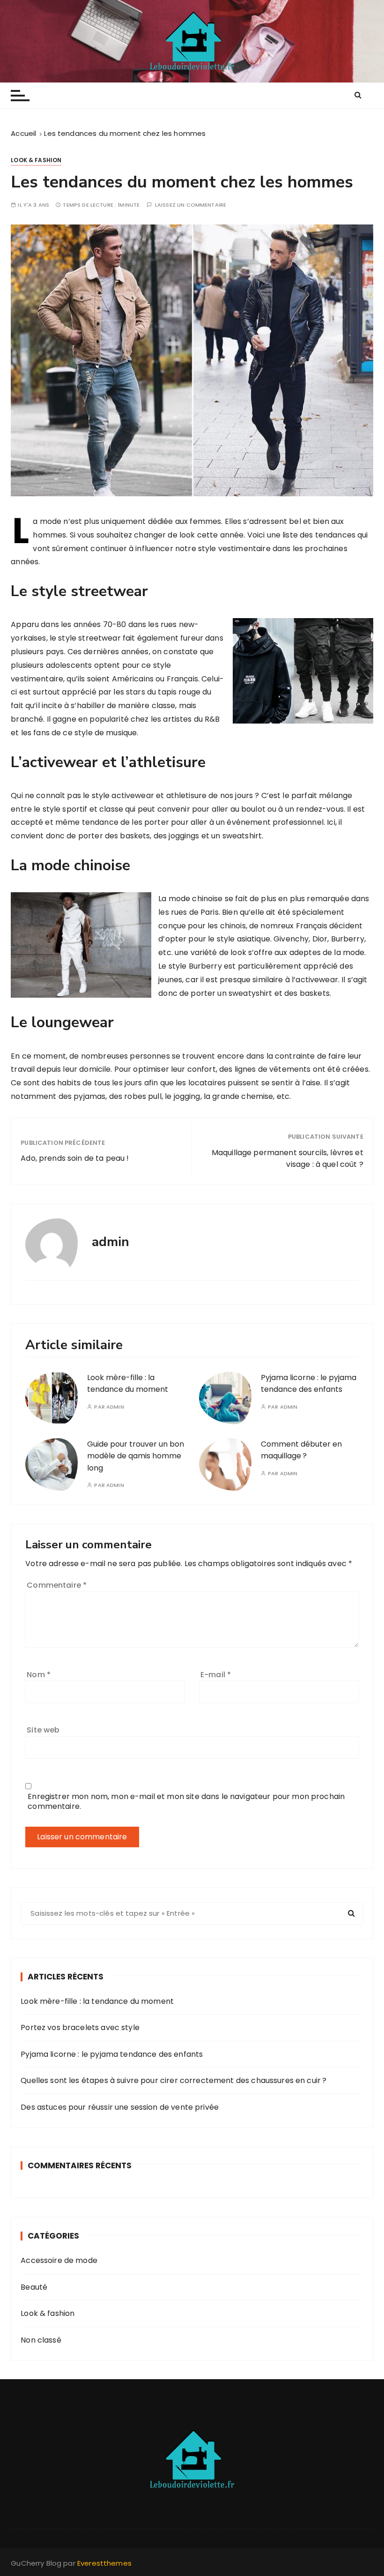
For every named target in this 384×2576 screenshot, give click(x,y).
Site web (43, 1730)
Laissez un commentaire (191, 205)
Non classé (41, 2340)
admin (115, 1407)
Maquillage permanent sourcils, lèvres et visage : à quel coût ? (288, 1159)
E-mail (216, 1675)
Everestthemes (104, 2563)
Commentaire (57, 1585)
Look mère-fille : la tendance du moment (97, 2001)
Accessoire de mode (59, 2260)
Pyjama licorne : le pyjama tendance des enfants (112, 2054)
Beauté (34, 2287)
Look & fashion (36, 160)
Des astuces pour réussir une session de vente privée (120, 2107)
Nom (39, 1675)
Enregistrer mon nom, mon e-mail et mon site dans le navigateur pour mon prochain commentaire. (186, 1801)
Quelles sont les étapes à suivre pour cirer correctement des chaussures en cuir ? (174, 2080)
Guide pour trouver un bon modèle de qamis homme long (136, 1456)
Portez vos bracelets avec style (80, 2027)
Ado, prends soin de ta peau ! (75, 1158)
